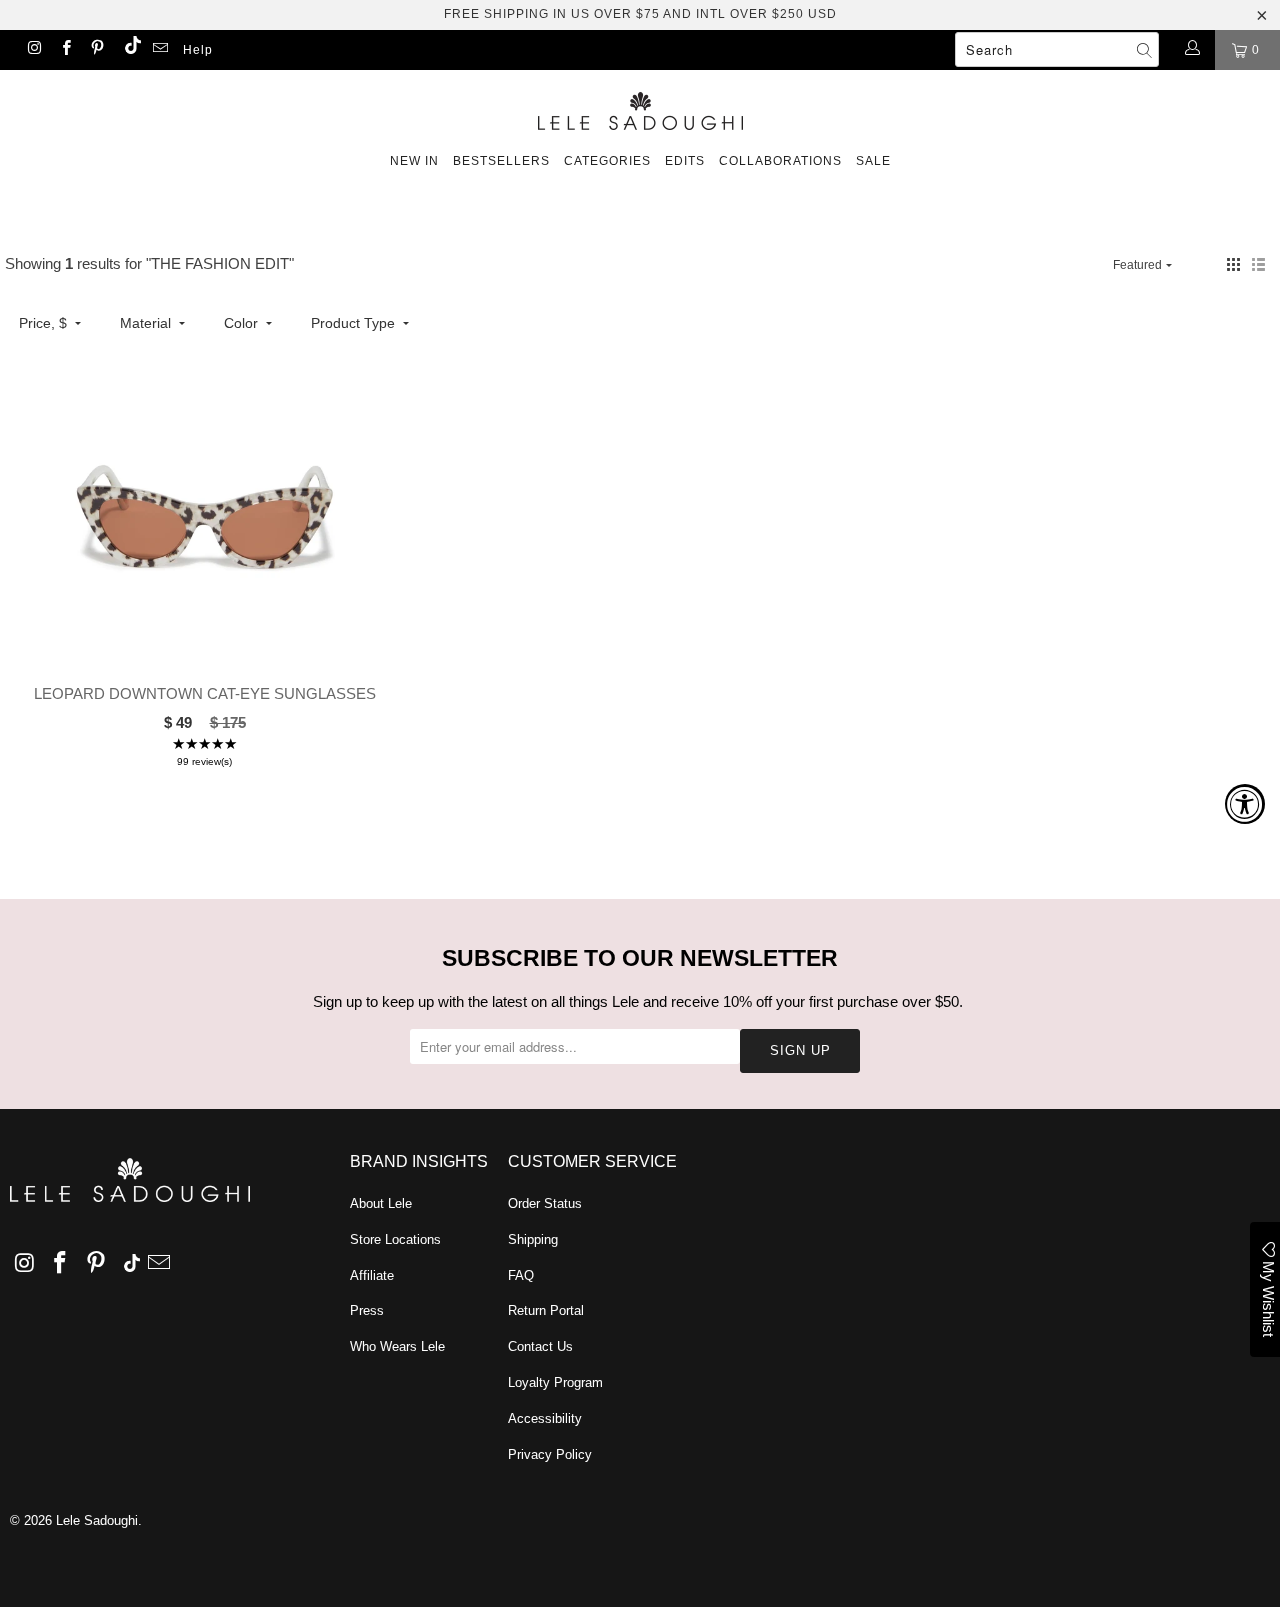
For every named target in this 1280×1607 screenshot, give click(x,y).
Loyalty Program (555, 1382)
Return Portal (546, 1310)
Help (198, 50)
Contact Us (540, 1346)
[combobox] (1057, 49)
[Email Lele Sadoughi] (159, 50)
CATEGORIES (607, 161)
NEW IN (414, 161)
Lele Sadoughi (97, 1520)
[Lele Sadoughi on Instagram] (33, 50)
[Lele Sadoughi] (640, 107)
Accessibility (545, 1418)
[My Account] (1191, 50)
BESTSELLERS (501, 161)
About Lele (381, 1203)
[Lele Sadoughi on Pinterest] (96, 50)
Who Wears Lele (397, 1346)
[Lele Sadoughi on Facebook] (64, 50)
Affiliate (372, 1275)
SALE (873, 161)
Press (367, 1310)
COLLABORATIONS (780, 161)
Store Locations (395, 1239)
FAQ (521, 1275)
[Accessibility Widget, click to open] (1245, 804)
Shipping (533, 1239)
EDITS (685, 161)
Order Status (545, 1203)
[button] (1233, 264)
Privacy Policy (550, 1454)
